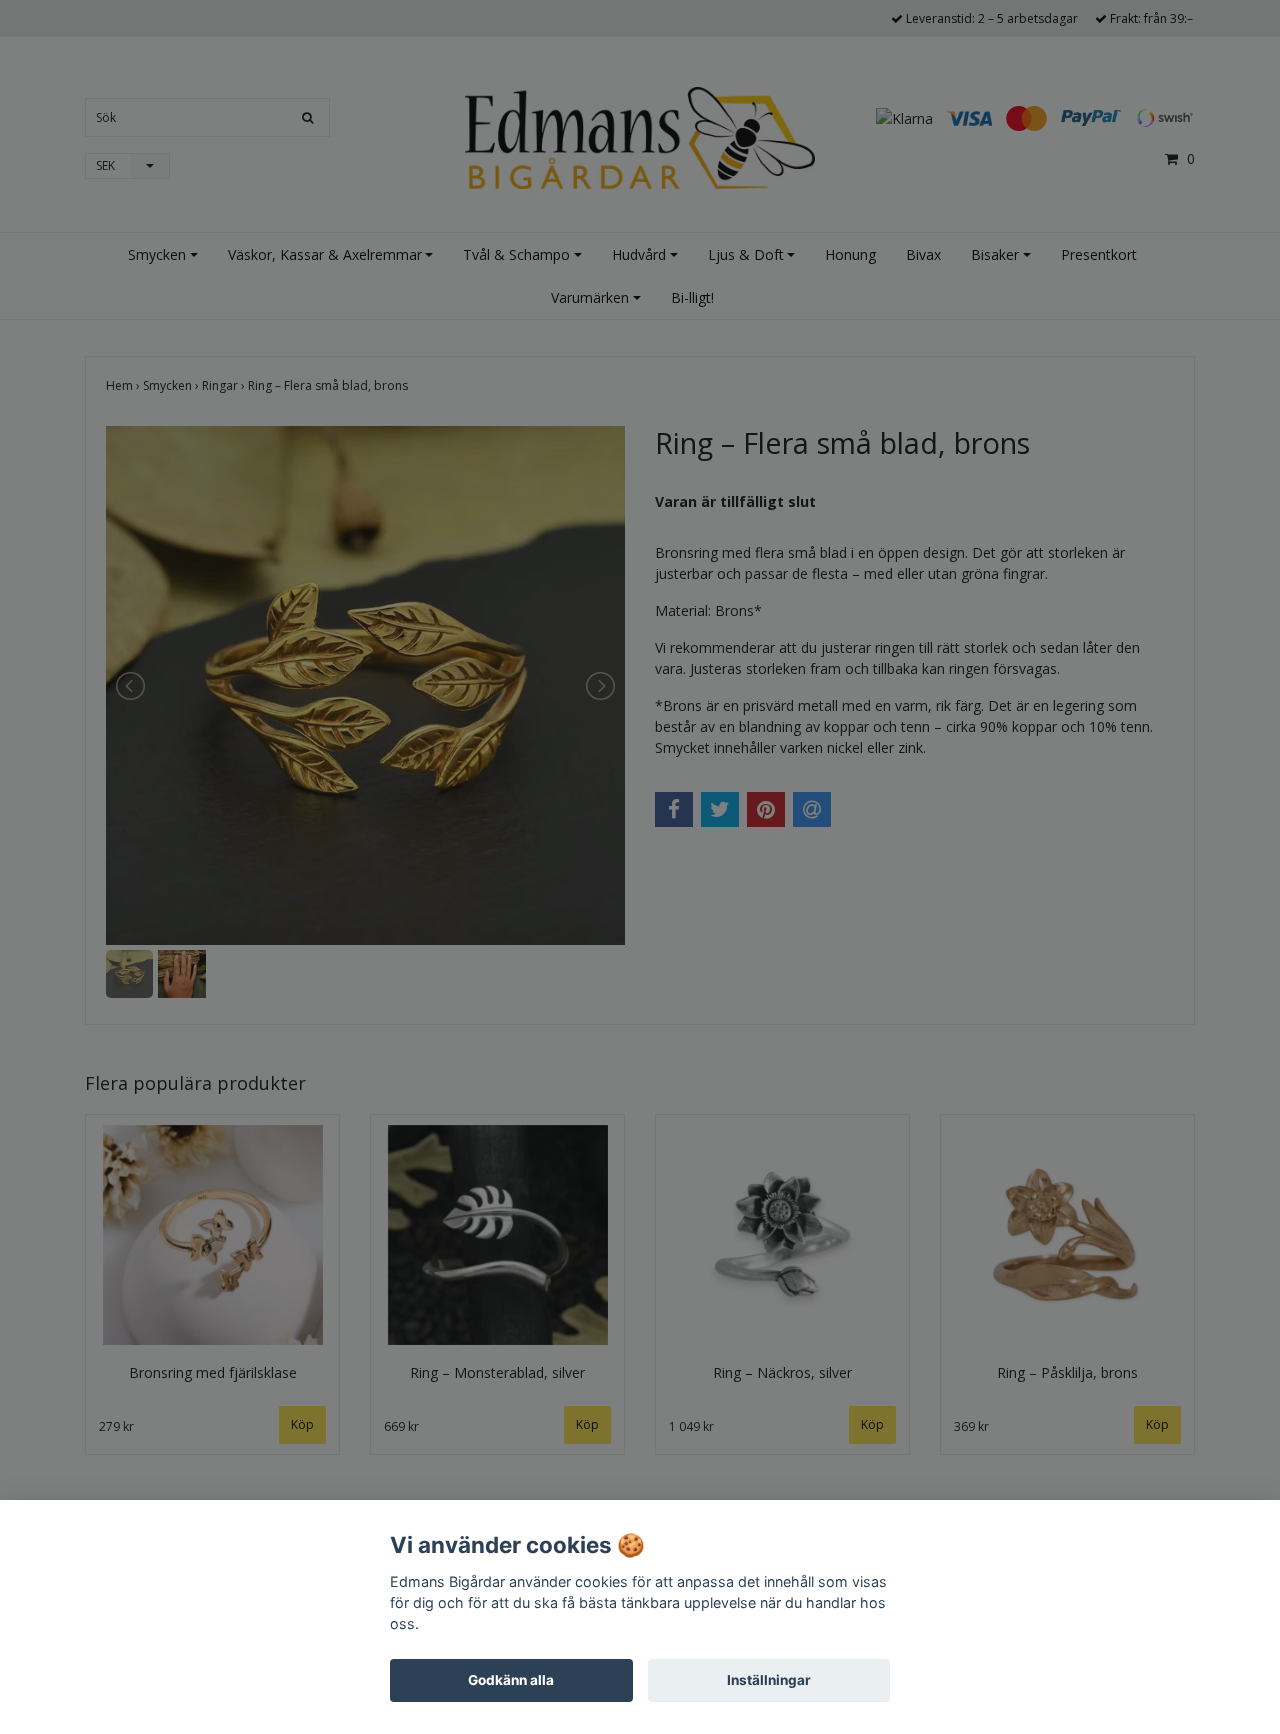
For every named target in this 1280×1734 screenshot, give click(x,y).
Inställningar (769, 1680)
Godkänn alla (511, 1680)
